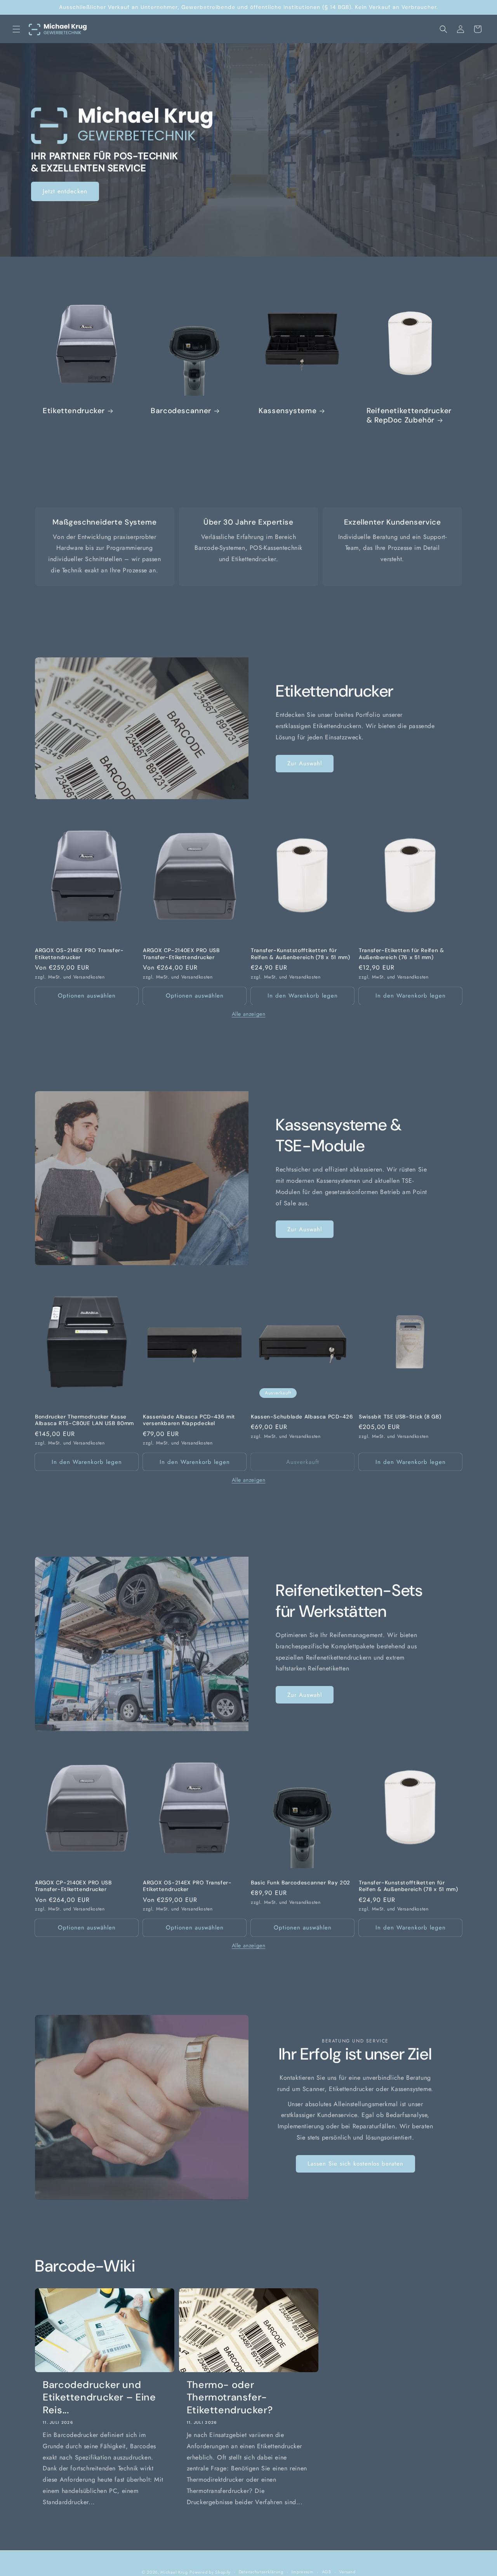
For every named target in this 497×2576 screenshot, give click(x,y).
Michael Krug (174, 2572)
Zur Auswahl (305, 763)
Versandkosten (89, 977)
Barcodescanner (181, 411)
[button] (16, 29)
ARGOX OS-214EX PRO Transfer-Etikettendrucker (79, 954)
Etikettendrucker (74, 411)
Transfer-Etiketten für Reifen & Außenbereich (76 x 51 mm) (401, 954)
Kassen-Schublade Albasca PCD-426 (302, 1416)
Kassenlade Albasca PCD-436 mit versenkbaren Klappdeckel (189, 1420)
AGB (327, 2572)
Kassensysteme (288, 411)
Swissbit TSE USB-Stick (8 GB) (400, 1416)
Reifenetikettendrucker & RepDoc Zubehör (409, 415)
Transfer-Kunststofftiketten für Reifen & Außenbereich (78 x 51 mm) (300, 954)
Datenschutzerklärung (261, 2572)
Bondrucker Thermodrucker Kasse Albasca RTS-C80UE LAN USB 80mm (84, 1420)
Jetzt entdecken (65, 191)
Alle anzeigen (249, 1014)
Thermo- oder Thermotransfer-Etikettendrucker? (230, 2398)
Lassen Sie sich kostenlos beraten (355, 2164)
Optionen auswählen (87, 996)
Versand (347, 2572)
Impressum (303, 2572)
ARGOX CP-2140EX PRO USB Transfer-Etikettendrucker (181, 954)
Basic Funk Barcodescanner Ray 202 (301, 1882)
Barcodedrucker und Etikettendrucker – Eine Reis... (99, 2398)
